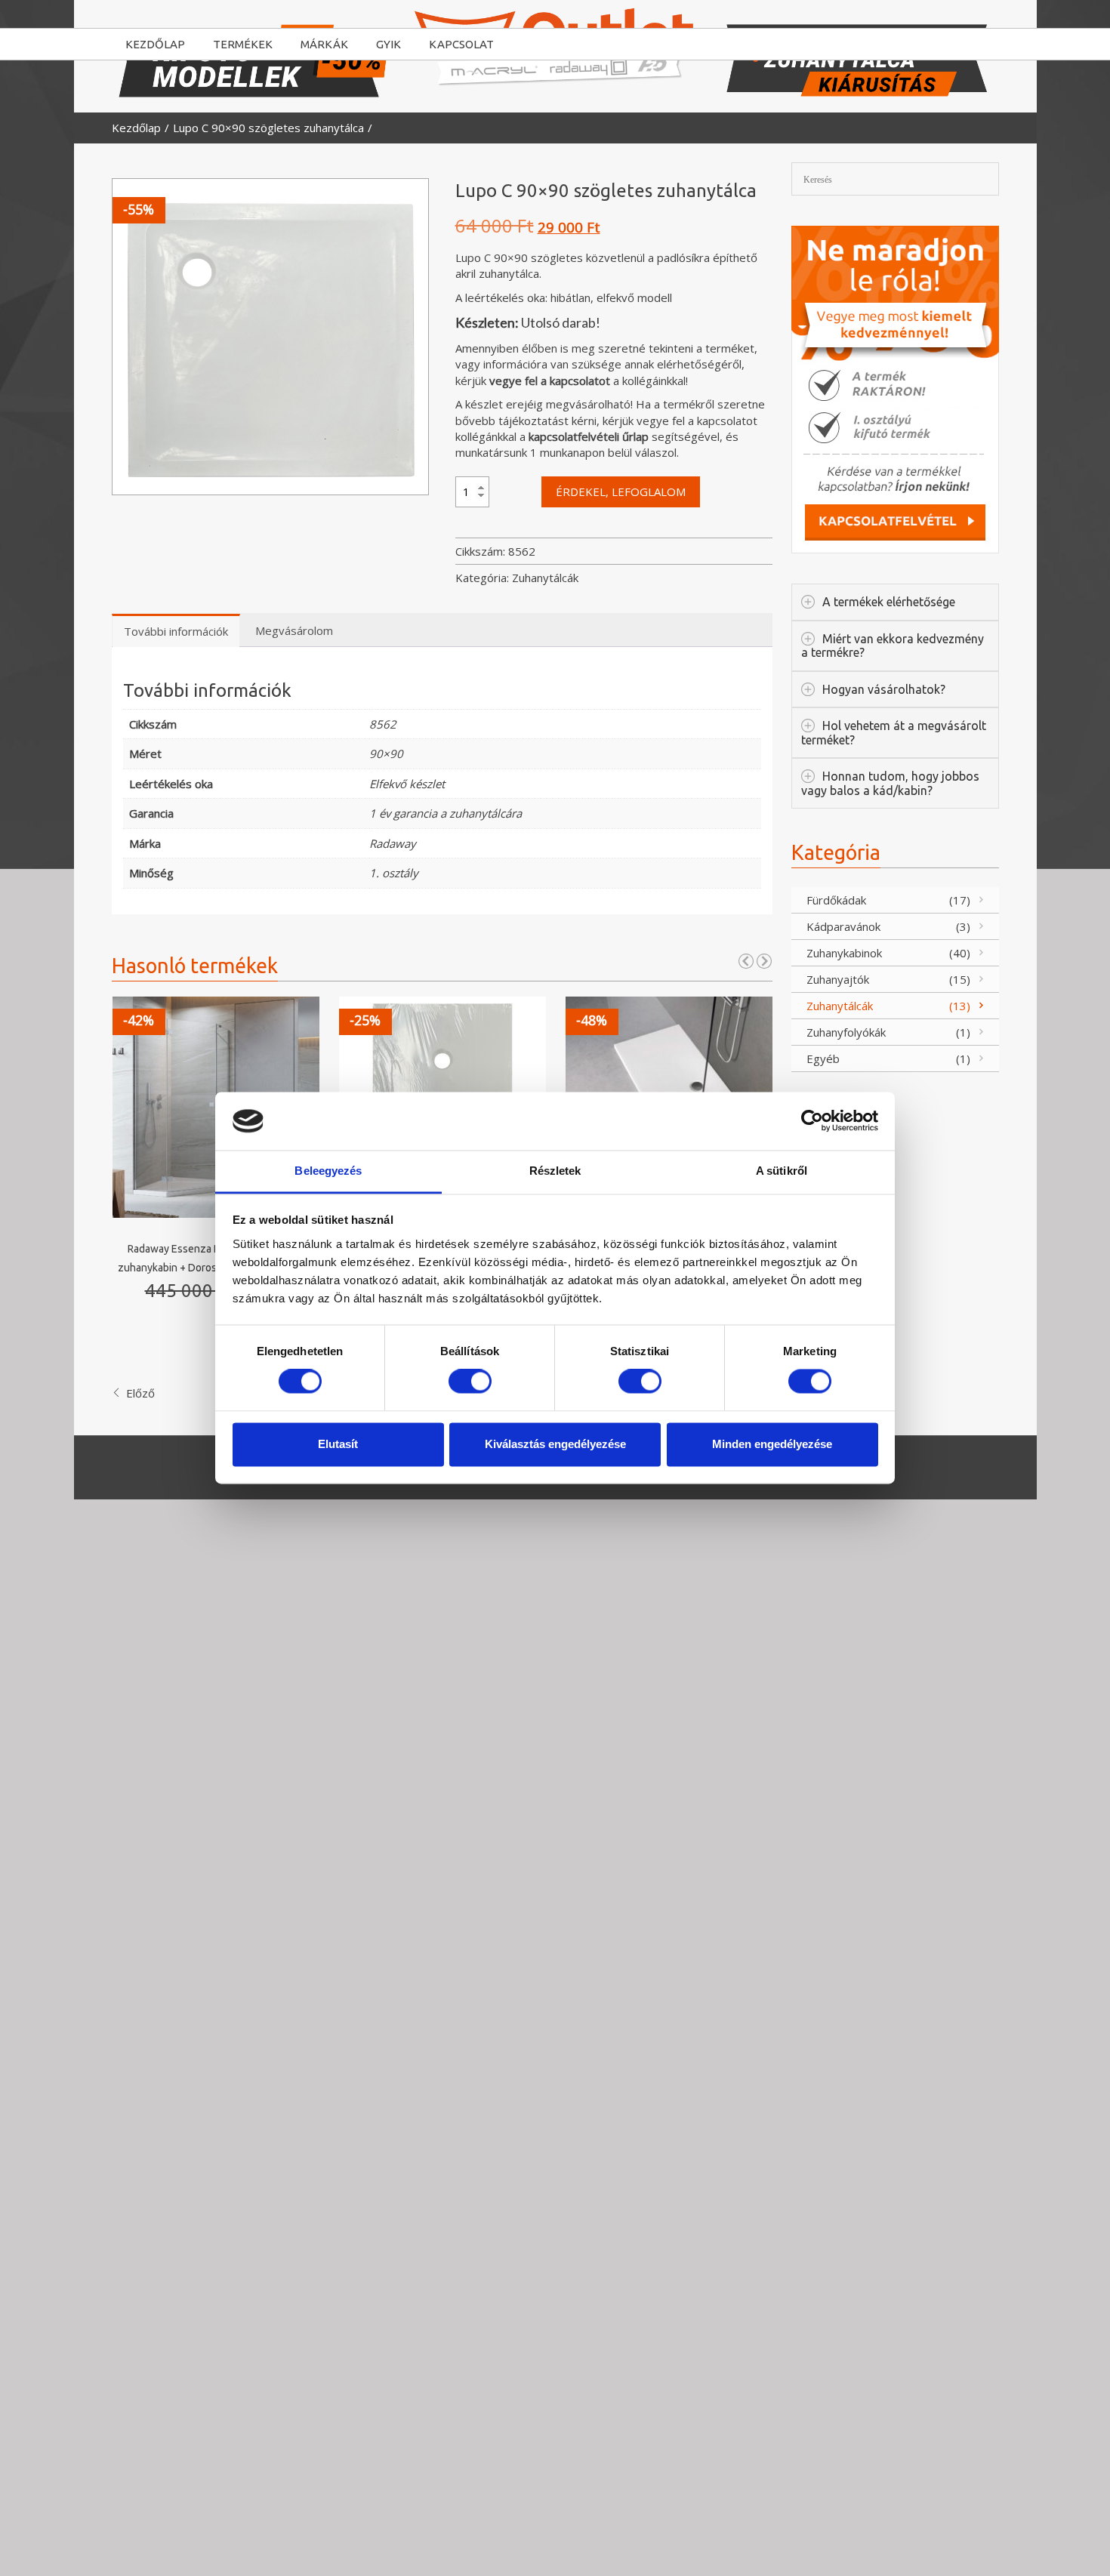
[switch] (470, 1382)
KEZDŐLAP (155, 44)
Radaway (393, 843)
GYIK (388, 44)
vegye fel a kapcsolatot (550, 381)
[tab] (360, 627)
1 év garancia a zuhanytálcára (446, 813)
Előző (139, 1393)
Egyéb (823, 1058)
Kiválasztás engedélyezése (555, 1444)
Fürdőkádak (836, 900)
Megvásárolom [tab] (294, 630)
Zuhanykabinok (844, 953)
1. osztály (394, 873)
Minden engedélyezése (772, 1444)
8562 (383, 724)
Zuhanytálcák (545, 578)
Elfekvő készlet (407, 784)
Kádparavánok (843, 926)
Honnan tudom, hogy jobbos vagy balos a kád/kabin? (890, 783)
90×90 (386, 753)
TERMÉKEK (243, 44)
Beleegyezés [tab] (328, 1171)
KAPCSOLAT (461, 44)
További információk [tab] (176, 631)
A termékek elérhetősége (889, 602)
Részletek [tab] (555, 1171)
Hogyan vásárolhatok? (884, 689)
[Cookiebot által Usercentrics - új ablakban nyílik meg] (812, 1121)
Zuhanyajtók (838, 979)
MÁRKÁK (324, 44)
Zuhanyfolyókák (846, 1032)
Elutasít (338, 1444)
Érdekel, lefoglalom (621, 491)
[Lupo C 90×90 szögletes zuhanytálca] (270, 337)
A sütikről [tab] (782, 1171)
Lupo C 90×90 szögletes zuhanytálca (268, 128)
